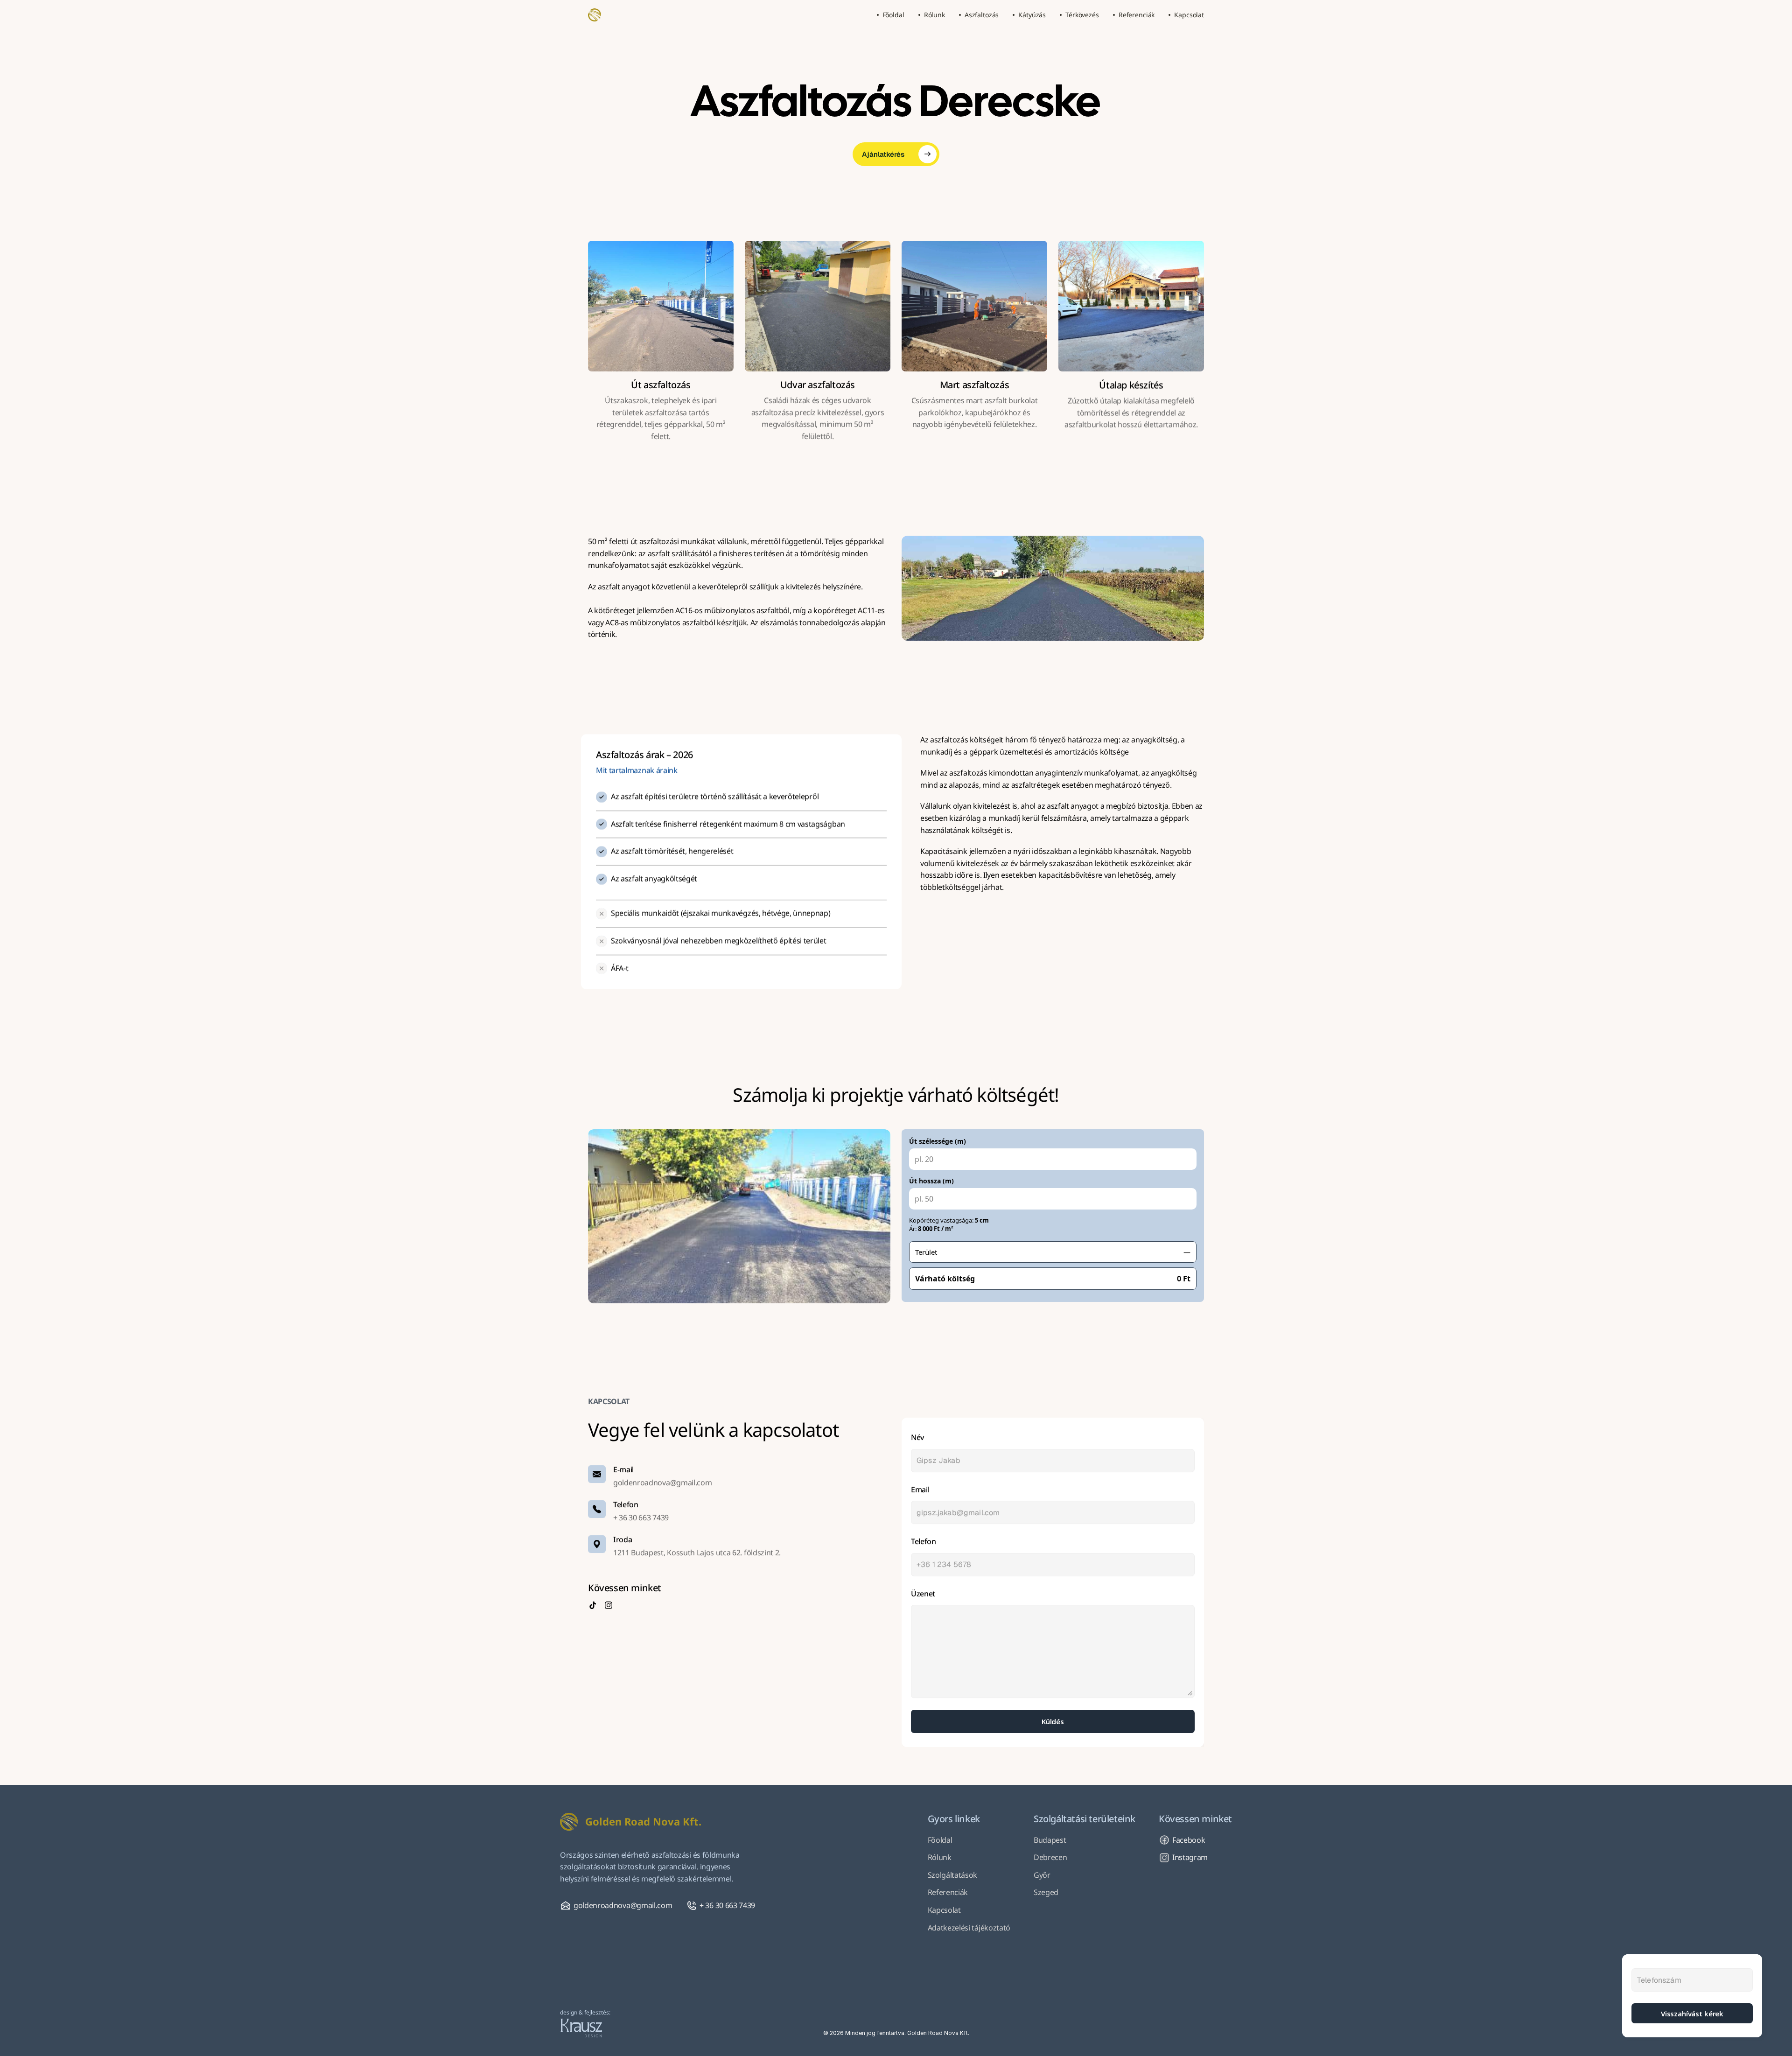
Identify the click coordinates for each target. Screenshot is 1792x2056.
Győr (1042, 1875)
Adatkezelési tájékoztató (969, 1928)
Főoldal (940, 1840)
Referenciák (948, 1892)
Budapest (1050, 1840)
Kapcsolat (944, 1910)
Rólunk (940, 1857)
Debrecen (1050, 1857)
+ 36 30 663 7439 (641, 1518)
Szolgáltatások (953, 1875)
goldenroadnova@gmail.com (662, 1483)
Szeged (1046, 1892)
